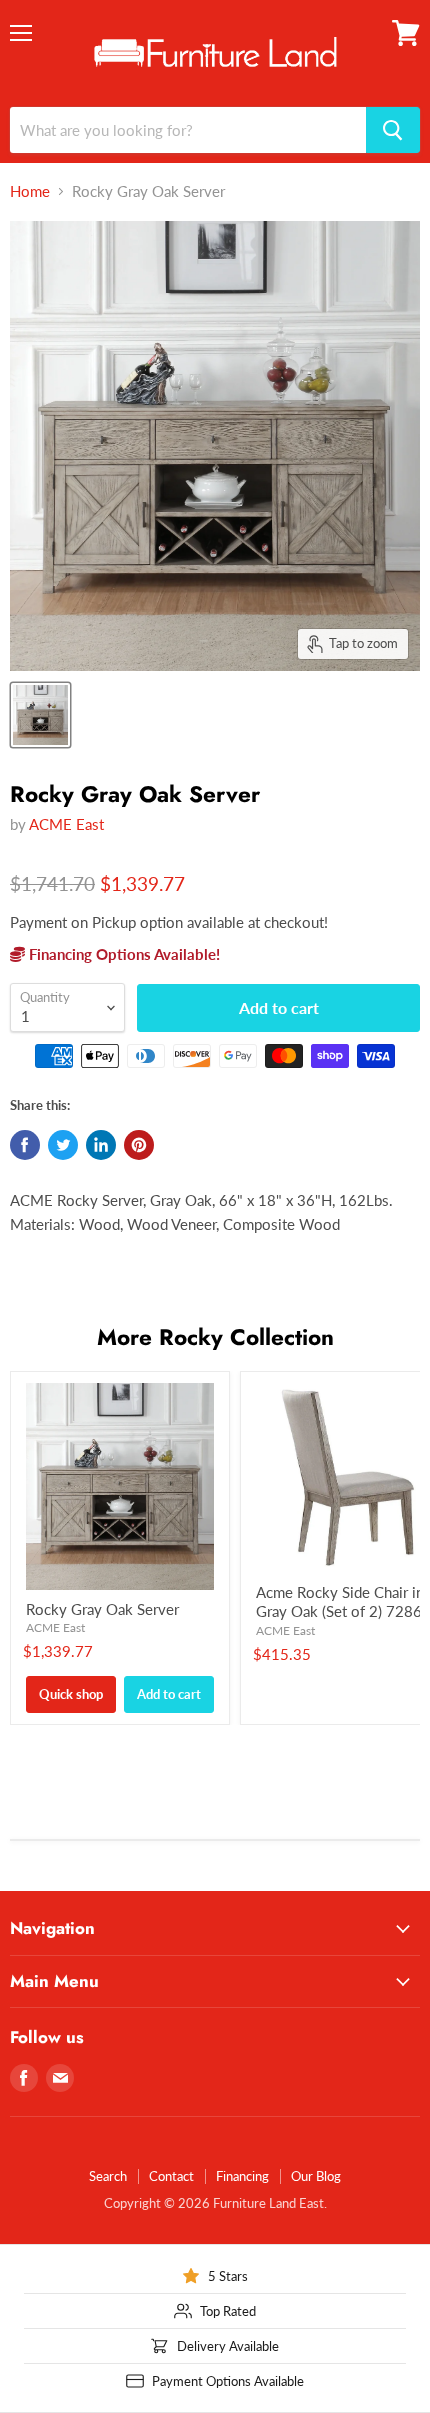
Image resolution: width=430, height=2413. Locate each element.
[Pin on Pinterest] (139, 1145)
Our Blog (316, 2176)
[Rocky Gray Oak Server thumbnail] (40, 715)
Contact (171, 2176)
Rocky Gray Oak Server (102, 1609)
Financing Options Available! (122, 954)
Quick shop (71, 1694)
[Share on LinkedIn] (101, 1145)
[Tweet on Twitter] (63, 1145)
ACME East (66, 824)
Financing (242, 2176)
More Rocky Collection (215, 1337)
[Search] (393, 130)
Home (30, 191)
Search (108, 2176)
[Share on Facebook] (25, 1145)
